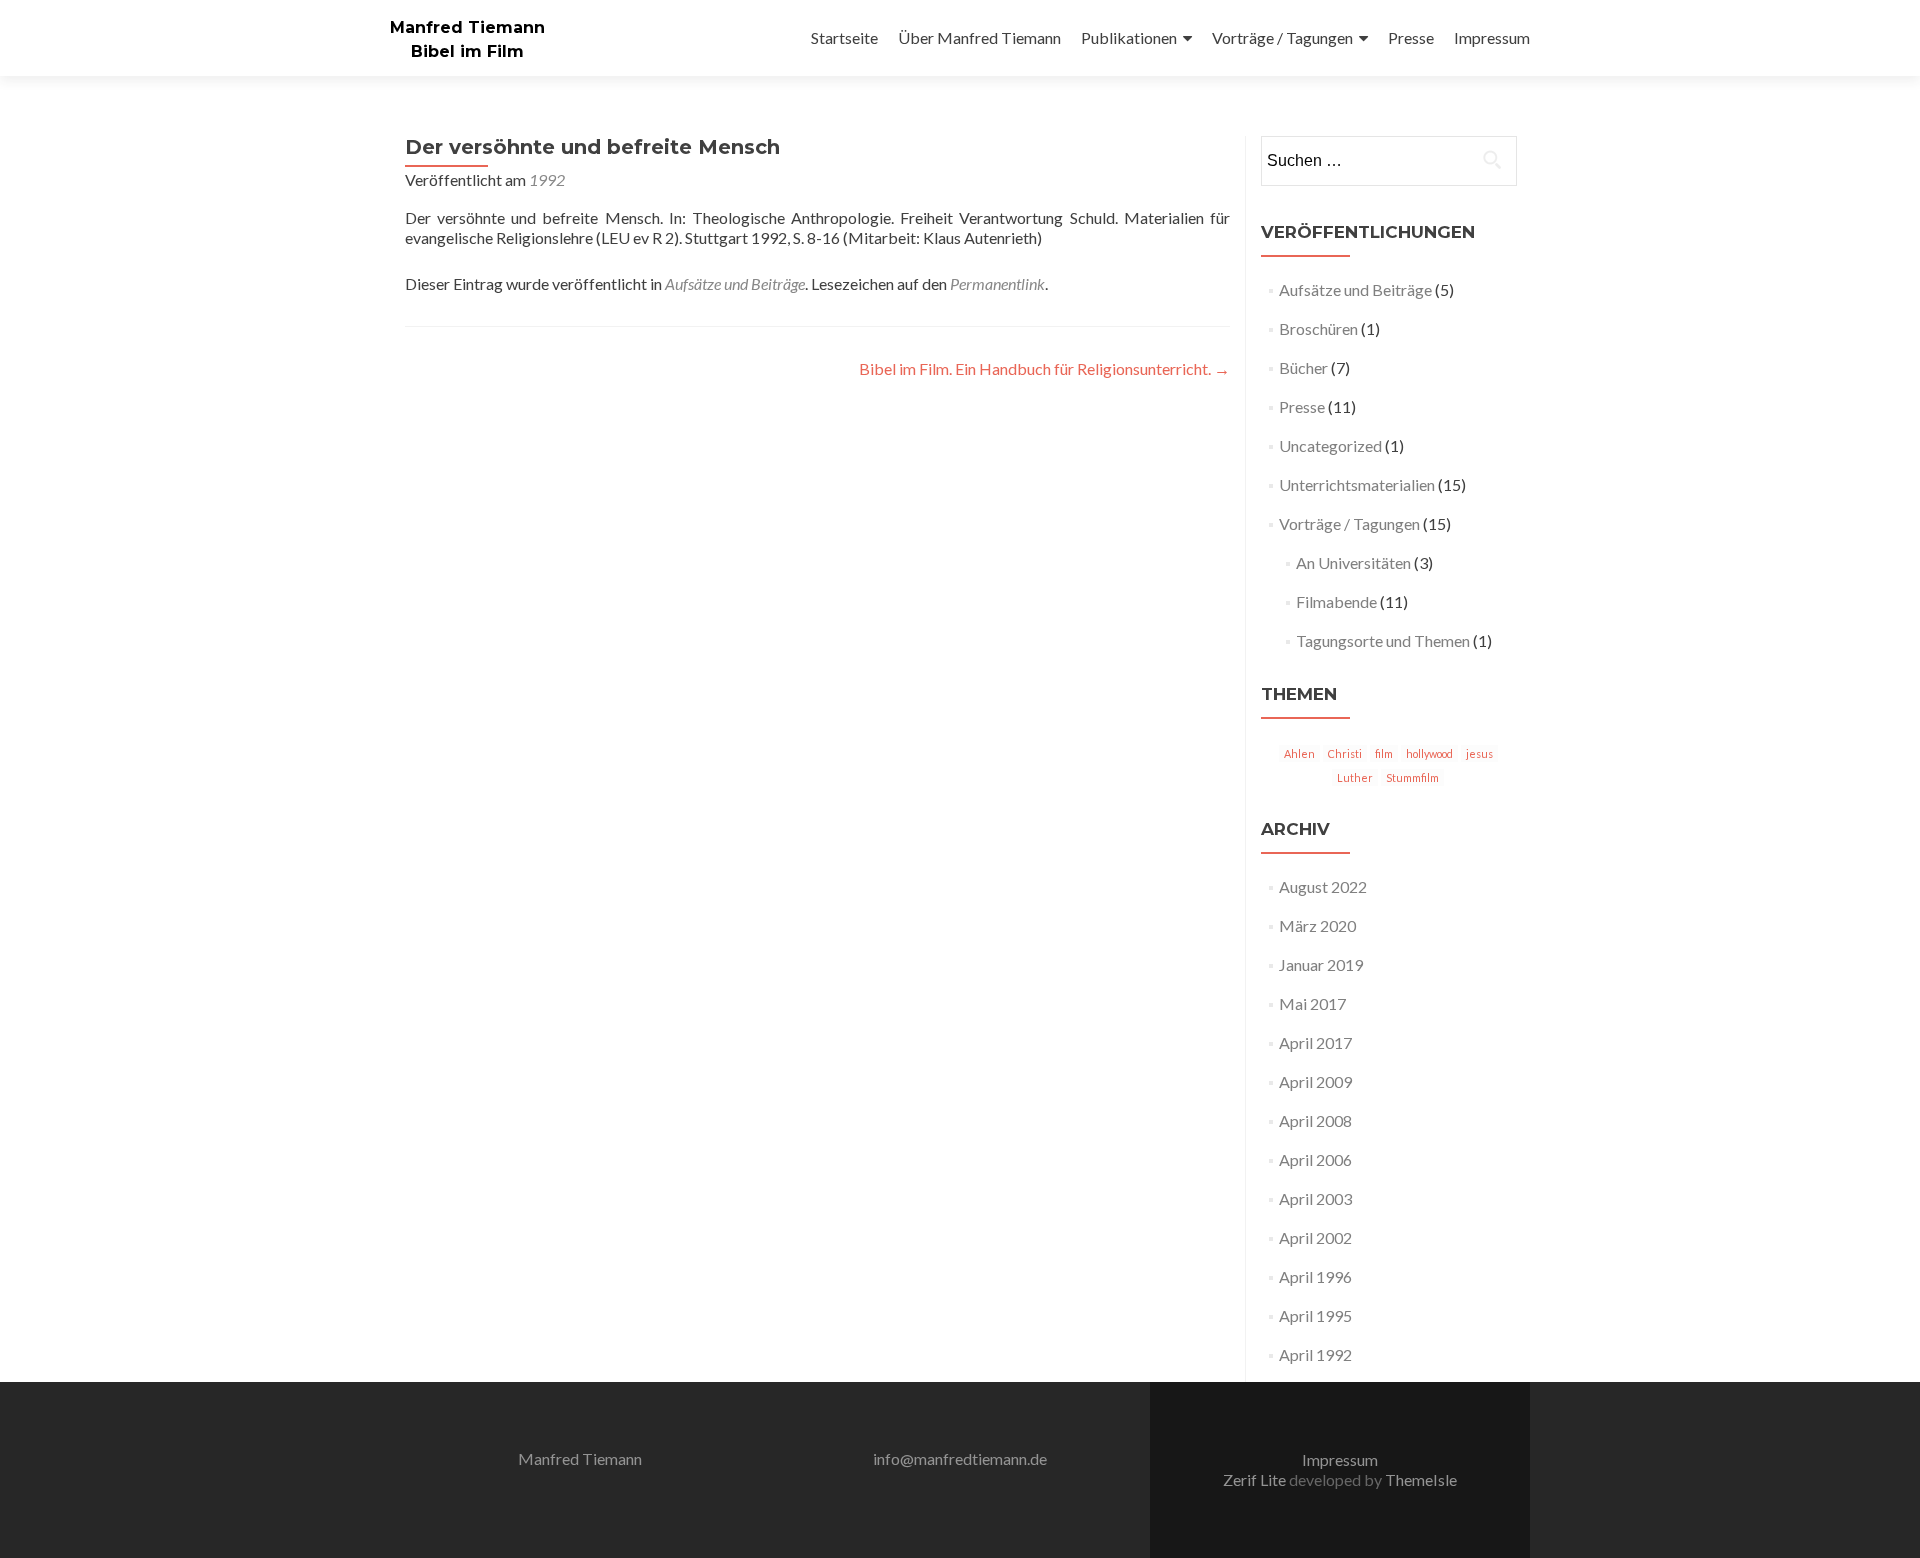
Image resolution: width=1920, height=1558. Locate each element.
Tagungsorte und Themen (1383, 640)
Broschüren (1318, 328)
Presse (1411, 37)
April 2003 (1315, 1198)
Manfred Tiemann (467, 27)
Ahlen (1299, 753)
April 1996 (1315, 1276)
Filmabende (1336, 601)
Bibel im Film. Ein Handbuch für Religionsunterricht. (1044, 368)
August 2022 (1323, 886)
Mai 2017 (1312, 1003)
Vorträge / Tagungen (1282, 37)
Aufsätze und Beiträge (735, 283)
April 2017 (1315, 1042)
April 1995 (1315, 1315)
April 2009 (1315, 1081)
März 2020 (1317, 925)
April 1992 (1315, 1354)
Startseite (844, 37)
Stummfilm (1412, 777)
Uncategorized (1330, 445)
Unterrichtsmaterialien (1357, 484)
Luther (1355, 777)
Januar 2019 (1321, 964)
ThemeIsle (1421, 1479)
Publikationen (1129, 37)
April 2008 (1315, 1120)
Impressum (1492, 37)
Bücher (1303, 367)
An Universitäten (1353, 562)
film (1384, 753)
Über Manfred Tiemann (979, 37)
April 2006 (1315, 1159)
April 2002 (1315, 1237)
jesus (1479, 753)
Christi (1345, 753)
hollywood (1429, 753)
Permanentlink (997, 283)
